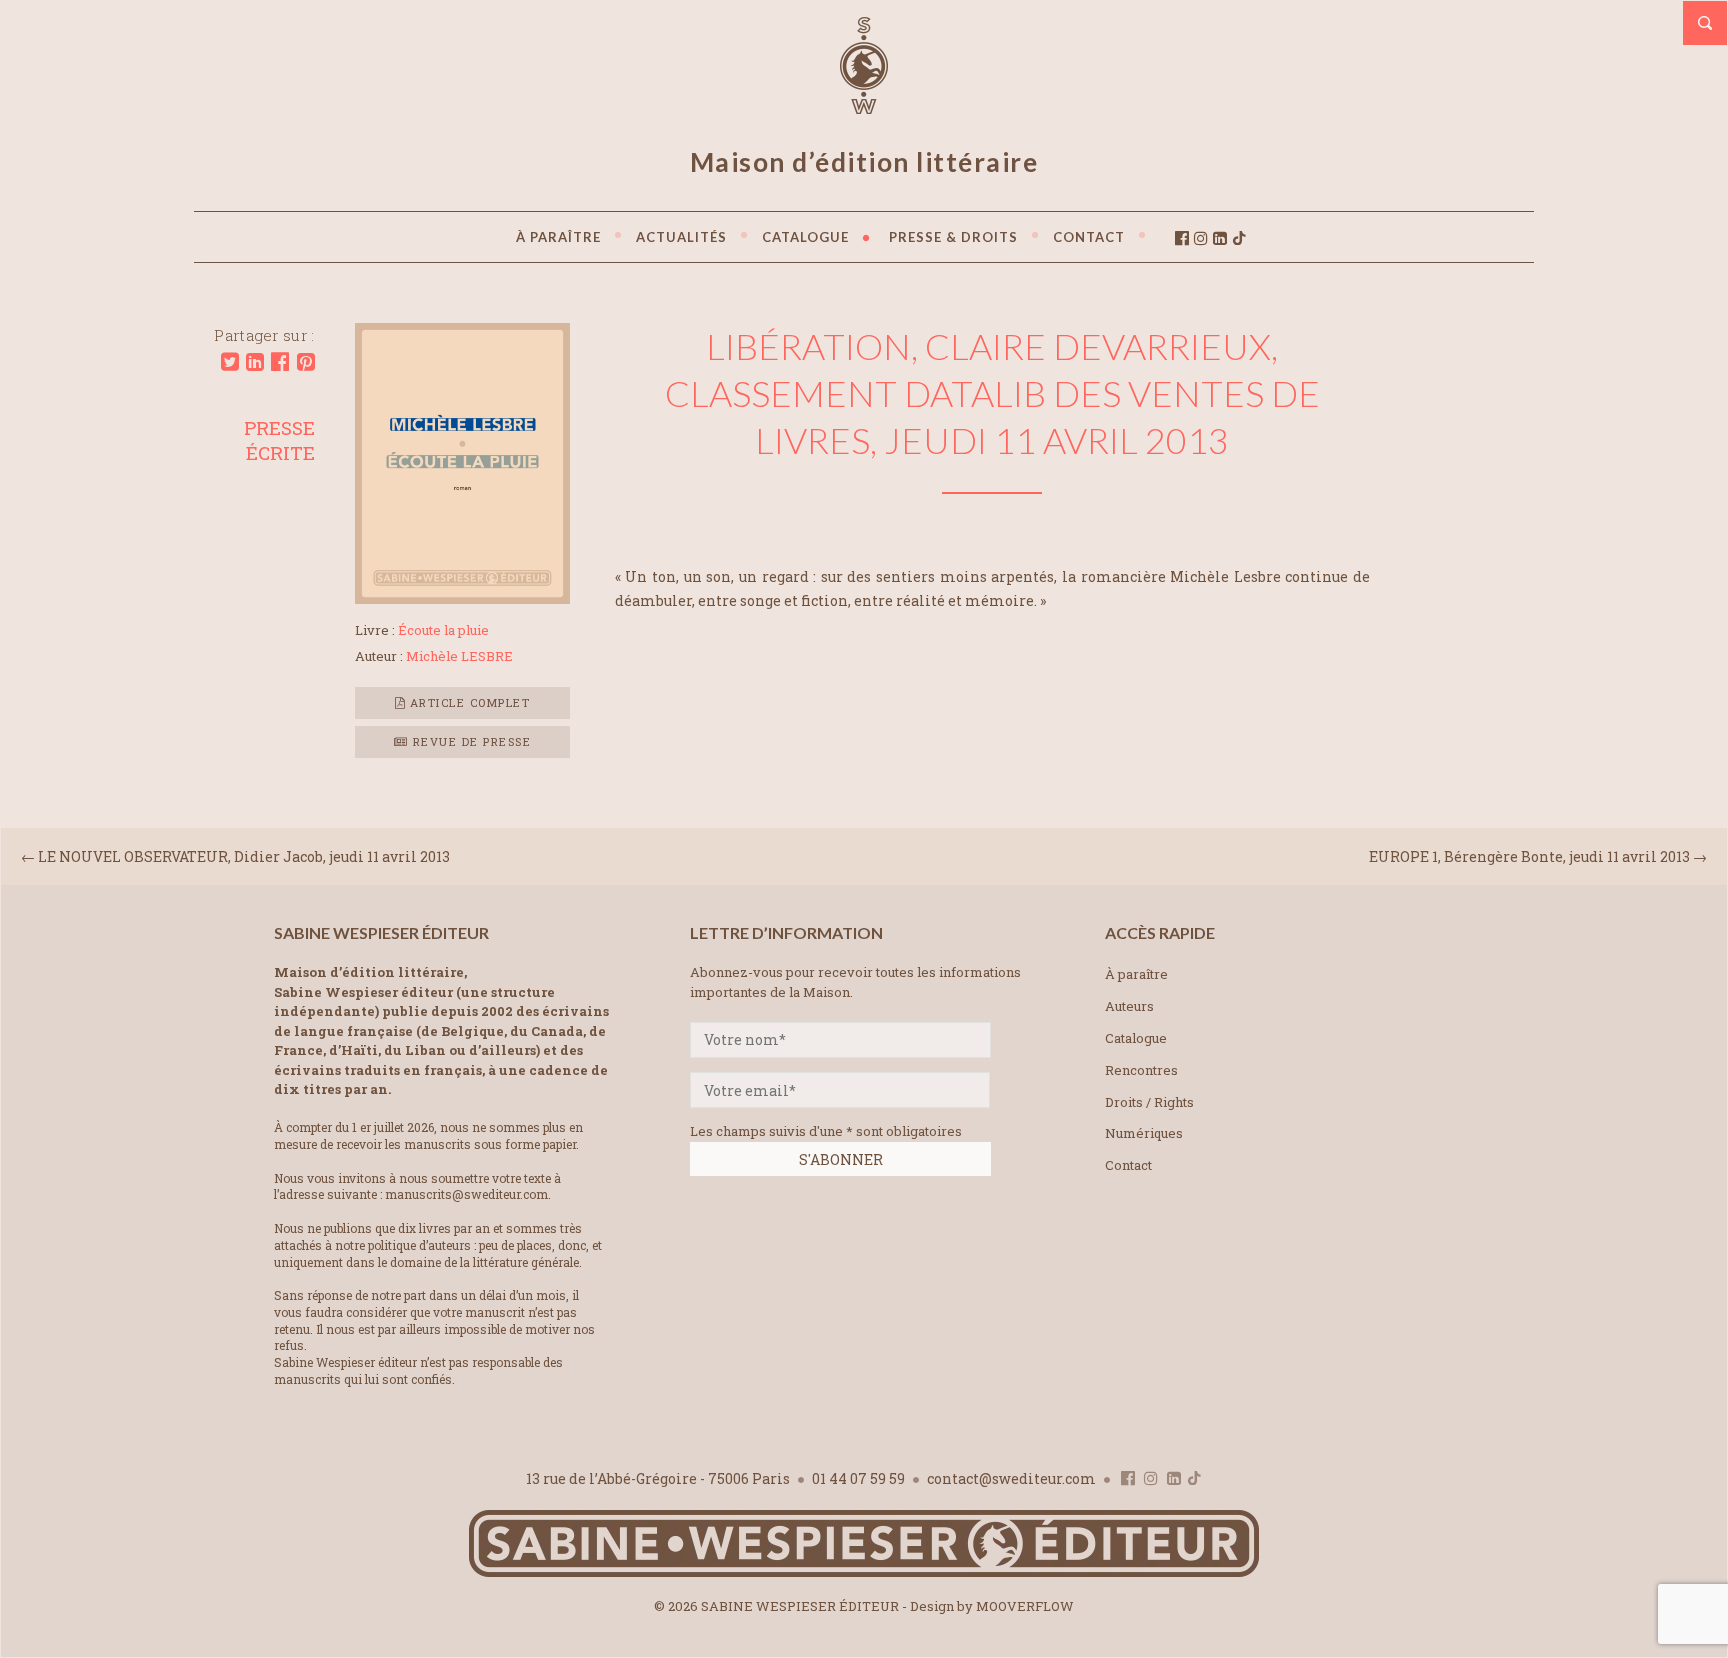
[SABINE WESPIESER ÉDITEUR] (864, 105)
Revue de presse (469, 741)
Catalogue (1136, 1038)
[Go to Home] (864, 1572)
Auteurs (1129, 1006)
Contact (1128, 1165)
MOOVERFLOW (1025, 1606)
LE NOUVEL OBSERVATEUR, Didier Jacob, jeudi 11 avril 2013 (244, 856)
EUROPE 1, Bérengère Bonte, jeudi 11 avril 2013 (1529, 856)
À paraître (1136, 974)
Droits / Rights (1149, 1102)
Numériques (1144, 1133)
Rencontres (1141, 1070)
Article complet (467, 702)
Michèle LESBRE (459, 656)
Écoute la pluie (443, 630)
